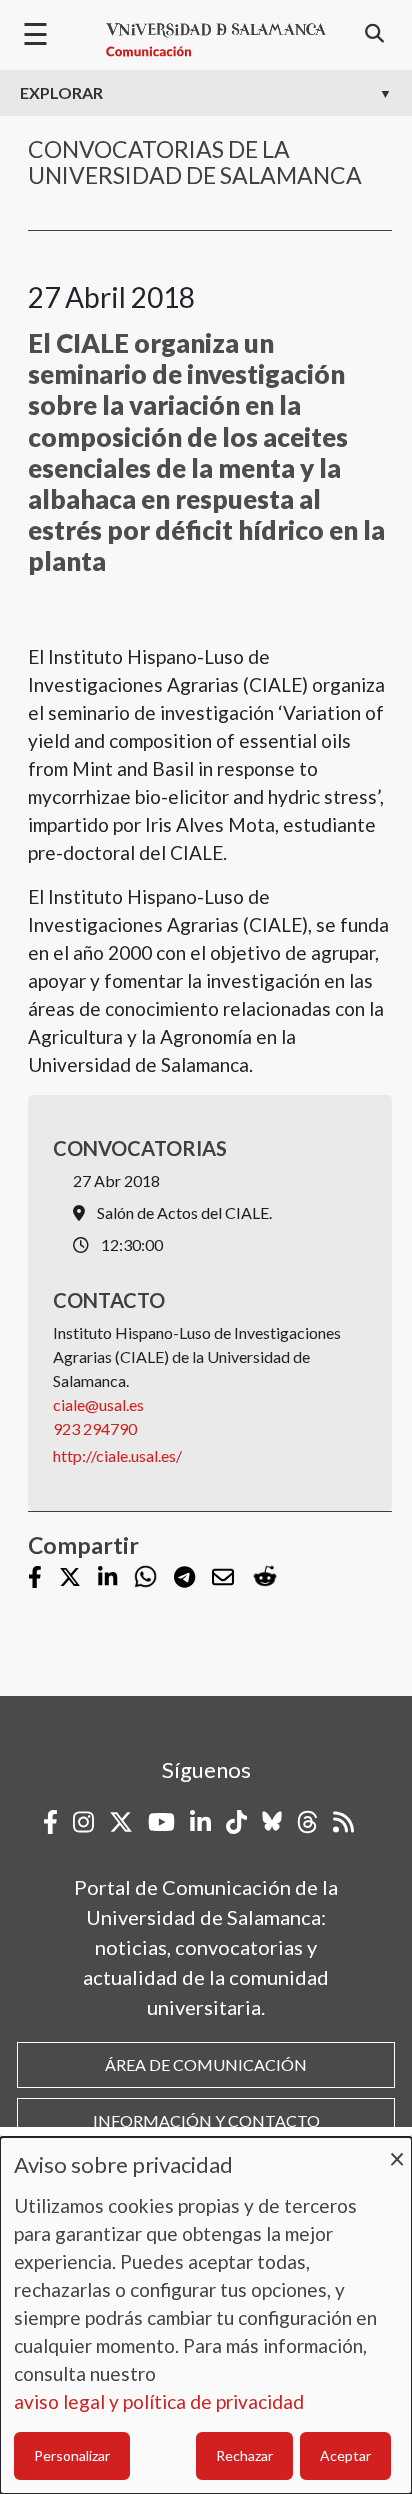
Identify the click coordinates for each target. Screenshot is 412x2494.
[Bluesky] (272, 1822)
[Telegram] (184, 1578)
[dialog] (206, 2315)
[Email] (223, 1578)
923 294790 (95, 1428)
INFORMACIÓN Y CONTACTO (206, 2120)
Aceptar (345, 2455)
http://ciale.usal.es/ (117, 1455)
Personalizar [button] (72, 2455)
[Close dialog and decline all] (397, 2149)
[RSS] (343, 1822)
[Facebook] (35, 1578)
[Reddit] (265, 1577)
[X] (70, 1578)
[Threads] (307, 1822)
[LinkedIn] (107, 1578)
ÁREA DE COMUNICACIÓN (206, 2064)
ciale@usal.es (98, 1404)
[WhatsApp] (145, 1577)
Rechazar (244, 2455)
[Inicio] (216, 40)
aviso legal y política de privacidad (159, 2401)
